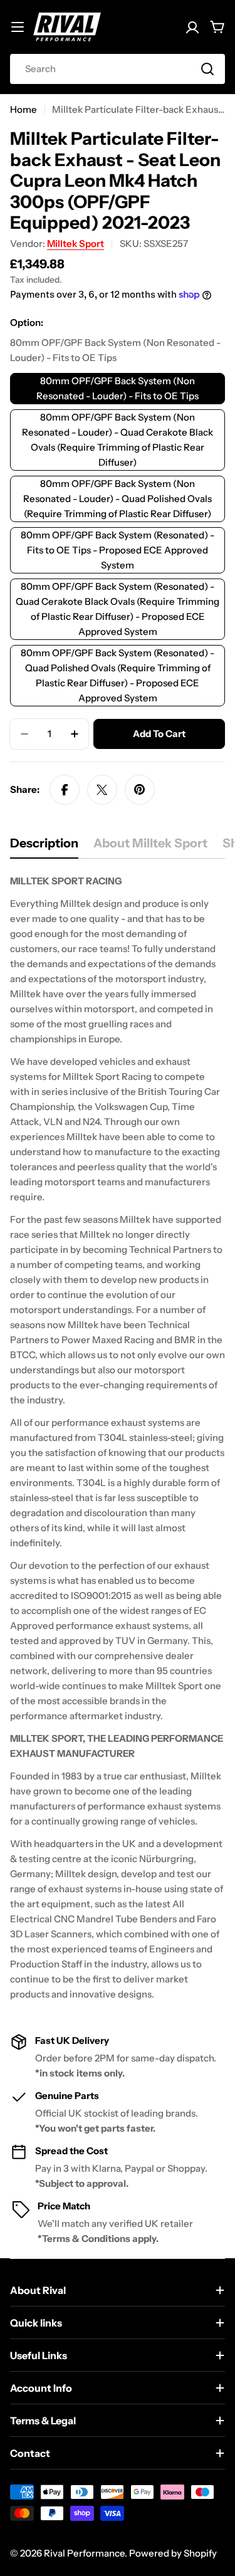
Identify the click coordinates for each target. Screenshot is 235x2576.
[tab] (44, 847)
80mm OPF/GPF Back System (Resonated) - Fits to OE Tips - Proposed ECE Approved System (118, 550)
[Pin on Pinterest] (140, 790)
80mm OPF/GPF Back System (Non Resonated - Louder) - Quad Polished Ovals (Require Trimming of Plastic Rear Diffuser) (118, 499)
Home (23, 109)
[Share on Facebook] (65, 790)
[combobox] (118, 69)
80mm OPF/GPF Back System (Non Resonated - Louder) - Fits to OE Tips (118, 388)
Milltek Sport (76, 243)
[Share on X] (102, 790)
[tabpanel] (118, 1438)
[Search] (207, 69)
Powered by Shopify (173, 2553)
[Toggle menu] (18, 27)
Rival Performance (84, 2553)
